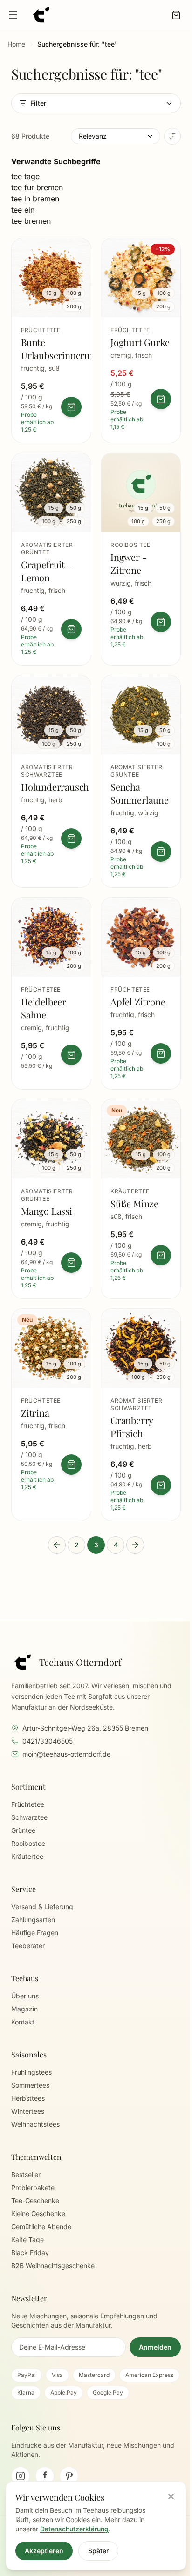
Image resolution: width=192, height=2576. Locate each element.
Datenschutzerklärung (74, 2529)
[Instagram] (21, 2476)
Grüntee (23, 1830)
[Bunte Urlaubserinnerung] (51, 340)
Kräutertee (27, 1856)
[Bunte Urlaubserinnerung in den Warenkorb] (71, 407)
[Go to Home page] (41, 15)
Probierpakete (33, 2187)
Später (98, 2551)
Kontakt (23, 2022)
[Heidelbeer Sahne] (51, 993)
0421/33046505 (48, 1741)
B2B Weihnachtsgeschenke (53, 2266)
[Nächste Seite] (135, 1545)
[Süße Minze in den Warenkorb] (161, 1255)
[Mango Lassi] (51, 1199)
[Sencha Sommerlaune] (141, 781)
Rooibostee (28, 1843)
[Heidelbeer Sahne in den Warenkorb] (71, 1055)
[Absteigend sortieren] (172, 136)
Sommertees (30, 2085)
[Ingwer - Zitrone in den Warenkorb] (161, 622)
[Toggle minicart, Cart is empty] (176, 15)
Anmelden (155, 2347)
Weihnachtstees (35, 2124)
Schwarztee (29, 1817)
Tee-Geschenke (35, 2200)
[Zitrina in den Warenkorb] (71, 1464)
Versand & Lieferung (42, 1907)
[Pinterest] (69, 2476)
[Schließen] (171, 2496)
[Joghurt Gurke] (141, 340)
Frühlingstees (31, 2072)
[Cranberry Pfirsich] (141, 1415)
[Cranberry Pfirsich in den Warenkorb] (161, 1485)
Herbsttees (28, 2098)
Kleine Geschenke (38, 2213)
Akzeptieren (44, 2551)
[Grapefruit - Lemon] (51, 559)
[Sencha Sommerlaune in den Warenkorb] (161, 852)
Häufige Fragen (35, 1933)
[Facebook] (45, 2476)
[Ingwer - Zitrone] (141, 559)
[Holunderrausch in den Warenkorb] (71, 839)
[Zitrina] (51, 1415)
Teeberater (28, 1946)
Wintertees (28, 2111)
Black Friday (30, 2253)
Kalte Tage (27, 2240)
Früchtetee (28, 1804)
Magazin (24, 2009)
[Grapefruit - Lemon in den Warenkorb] (71, 629)
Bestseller (26, 2174)
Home (16, 44)
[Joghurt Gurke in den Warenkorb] (161, 399)
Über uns (25, 1996)
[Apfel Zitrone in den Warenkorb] (161, 1053)
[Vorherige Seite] (57, 1545)
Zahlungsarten (33, 1920)
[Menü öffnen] (13, 15)
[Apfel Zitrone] (141, 993)
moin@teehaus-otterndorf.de (66, 1754)
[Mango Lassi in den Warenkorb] (71, 1263)
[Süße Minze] (141, 1199)
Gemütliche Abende (41, 2227)
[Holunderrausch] (51, 781)
